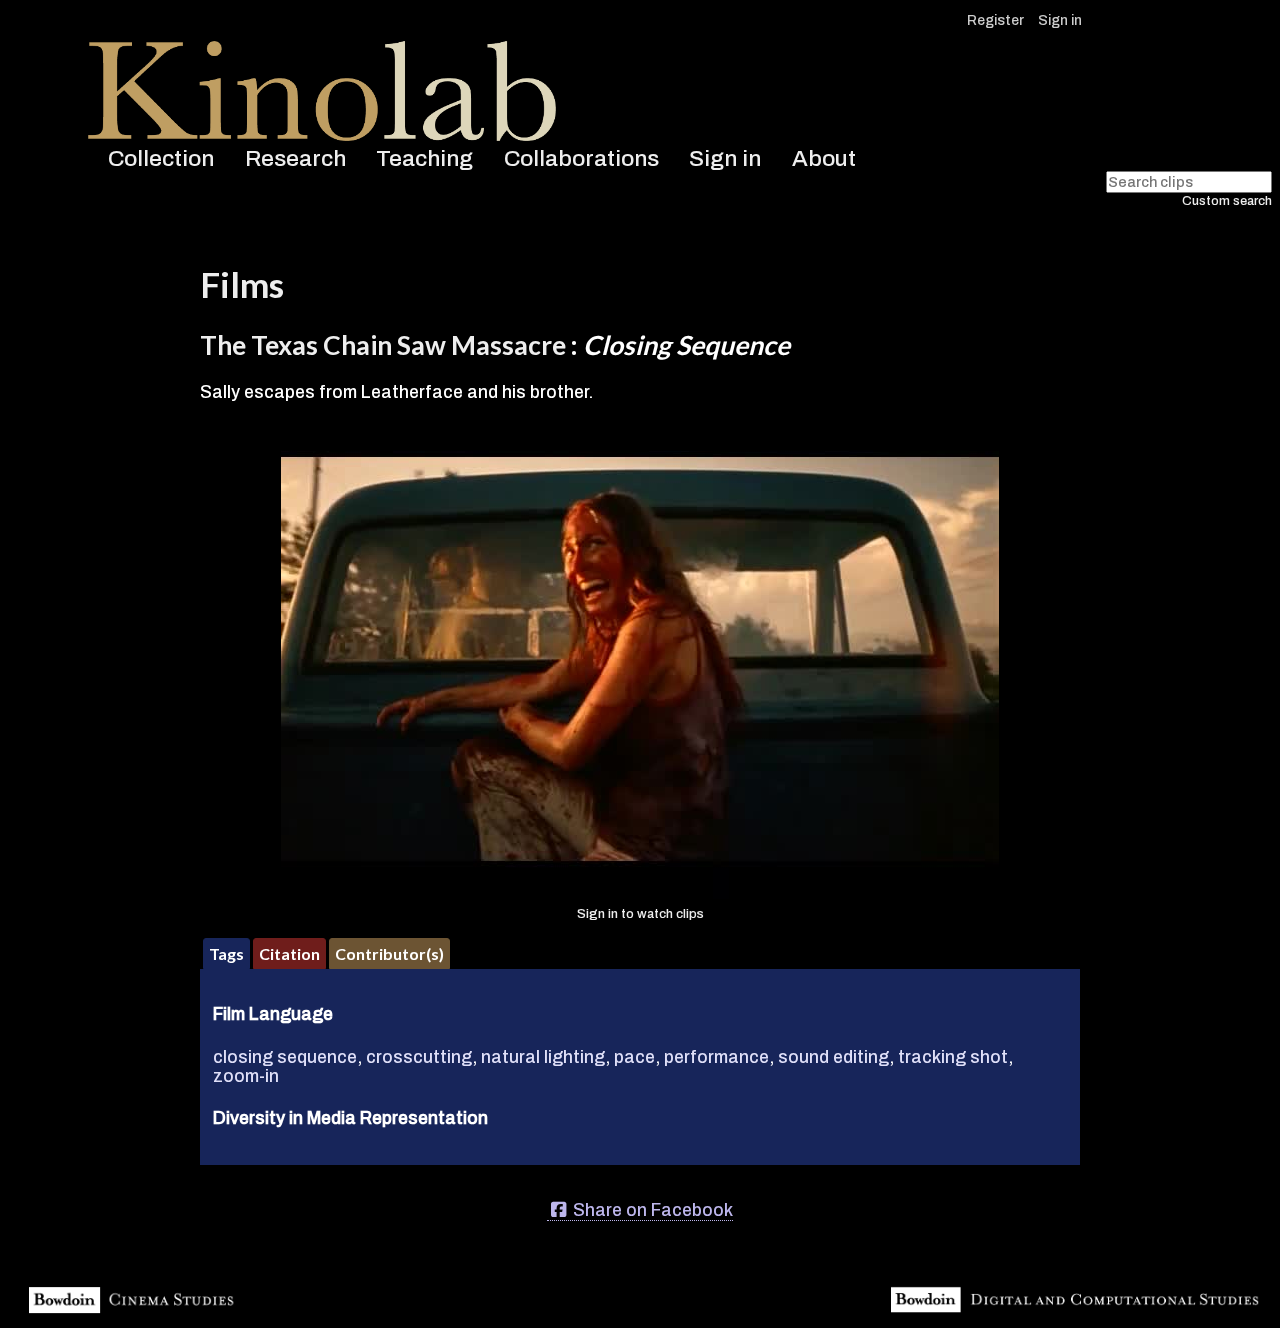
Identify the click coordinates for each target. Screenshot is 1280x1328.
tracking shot (953, 1057)
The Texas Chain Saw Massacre (383, 345)
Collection (161, 158)
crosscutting (419, 1057)
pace (634, 1057)
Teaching (424, 158)
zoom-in (246, 1076)
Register (995, 20)
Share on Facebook (651, 1210)
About (824, 158)
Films (242, 284)
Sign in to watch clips (640, 914)
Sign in (1060, 20)
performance (716, 1057)
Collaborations (581, 158)
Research (295, 158)
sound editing (833, 1057)
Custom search (1227, 201)
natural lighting (543, 1057)
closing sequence (285, 1057)
